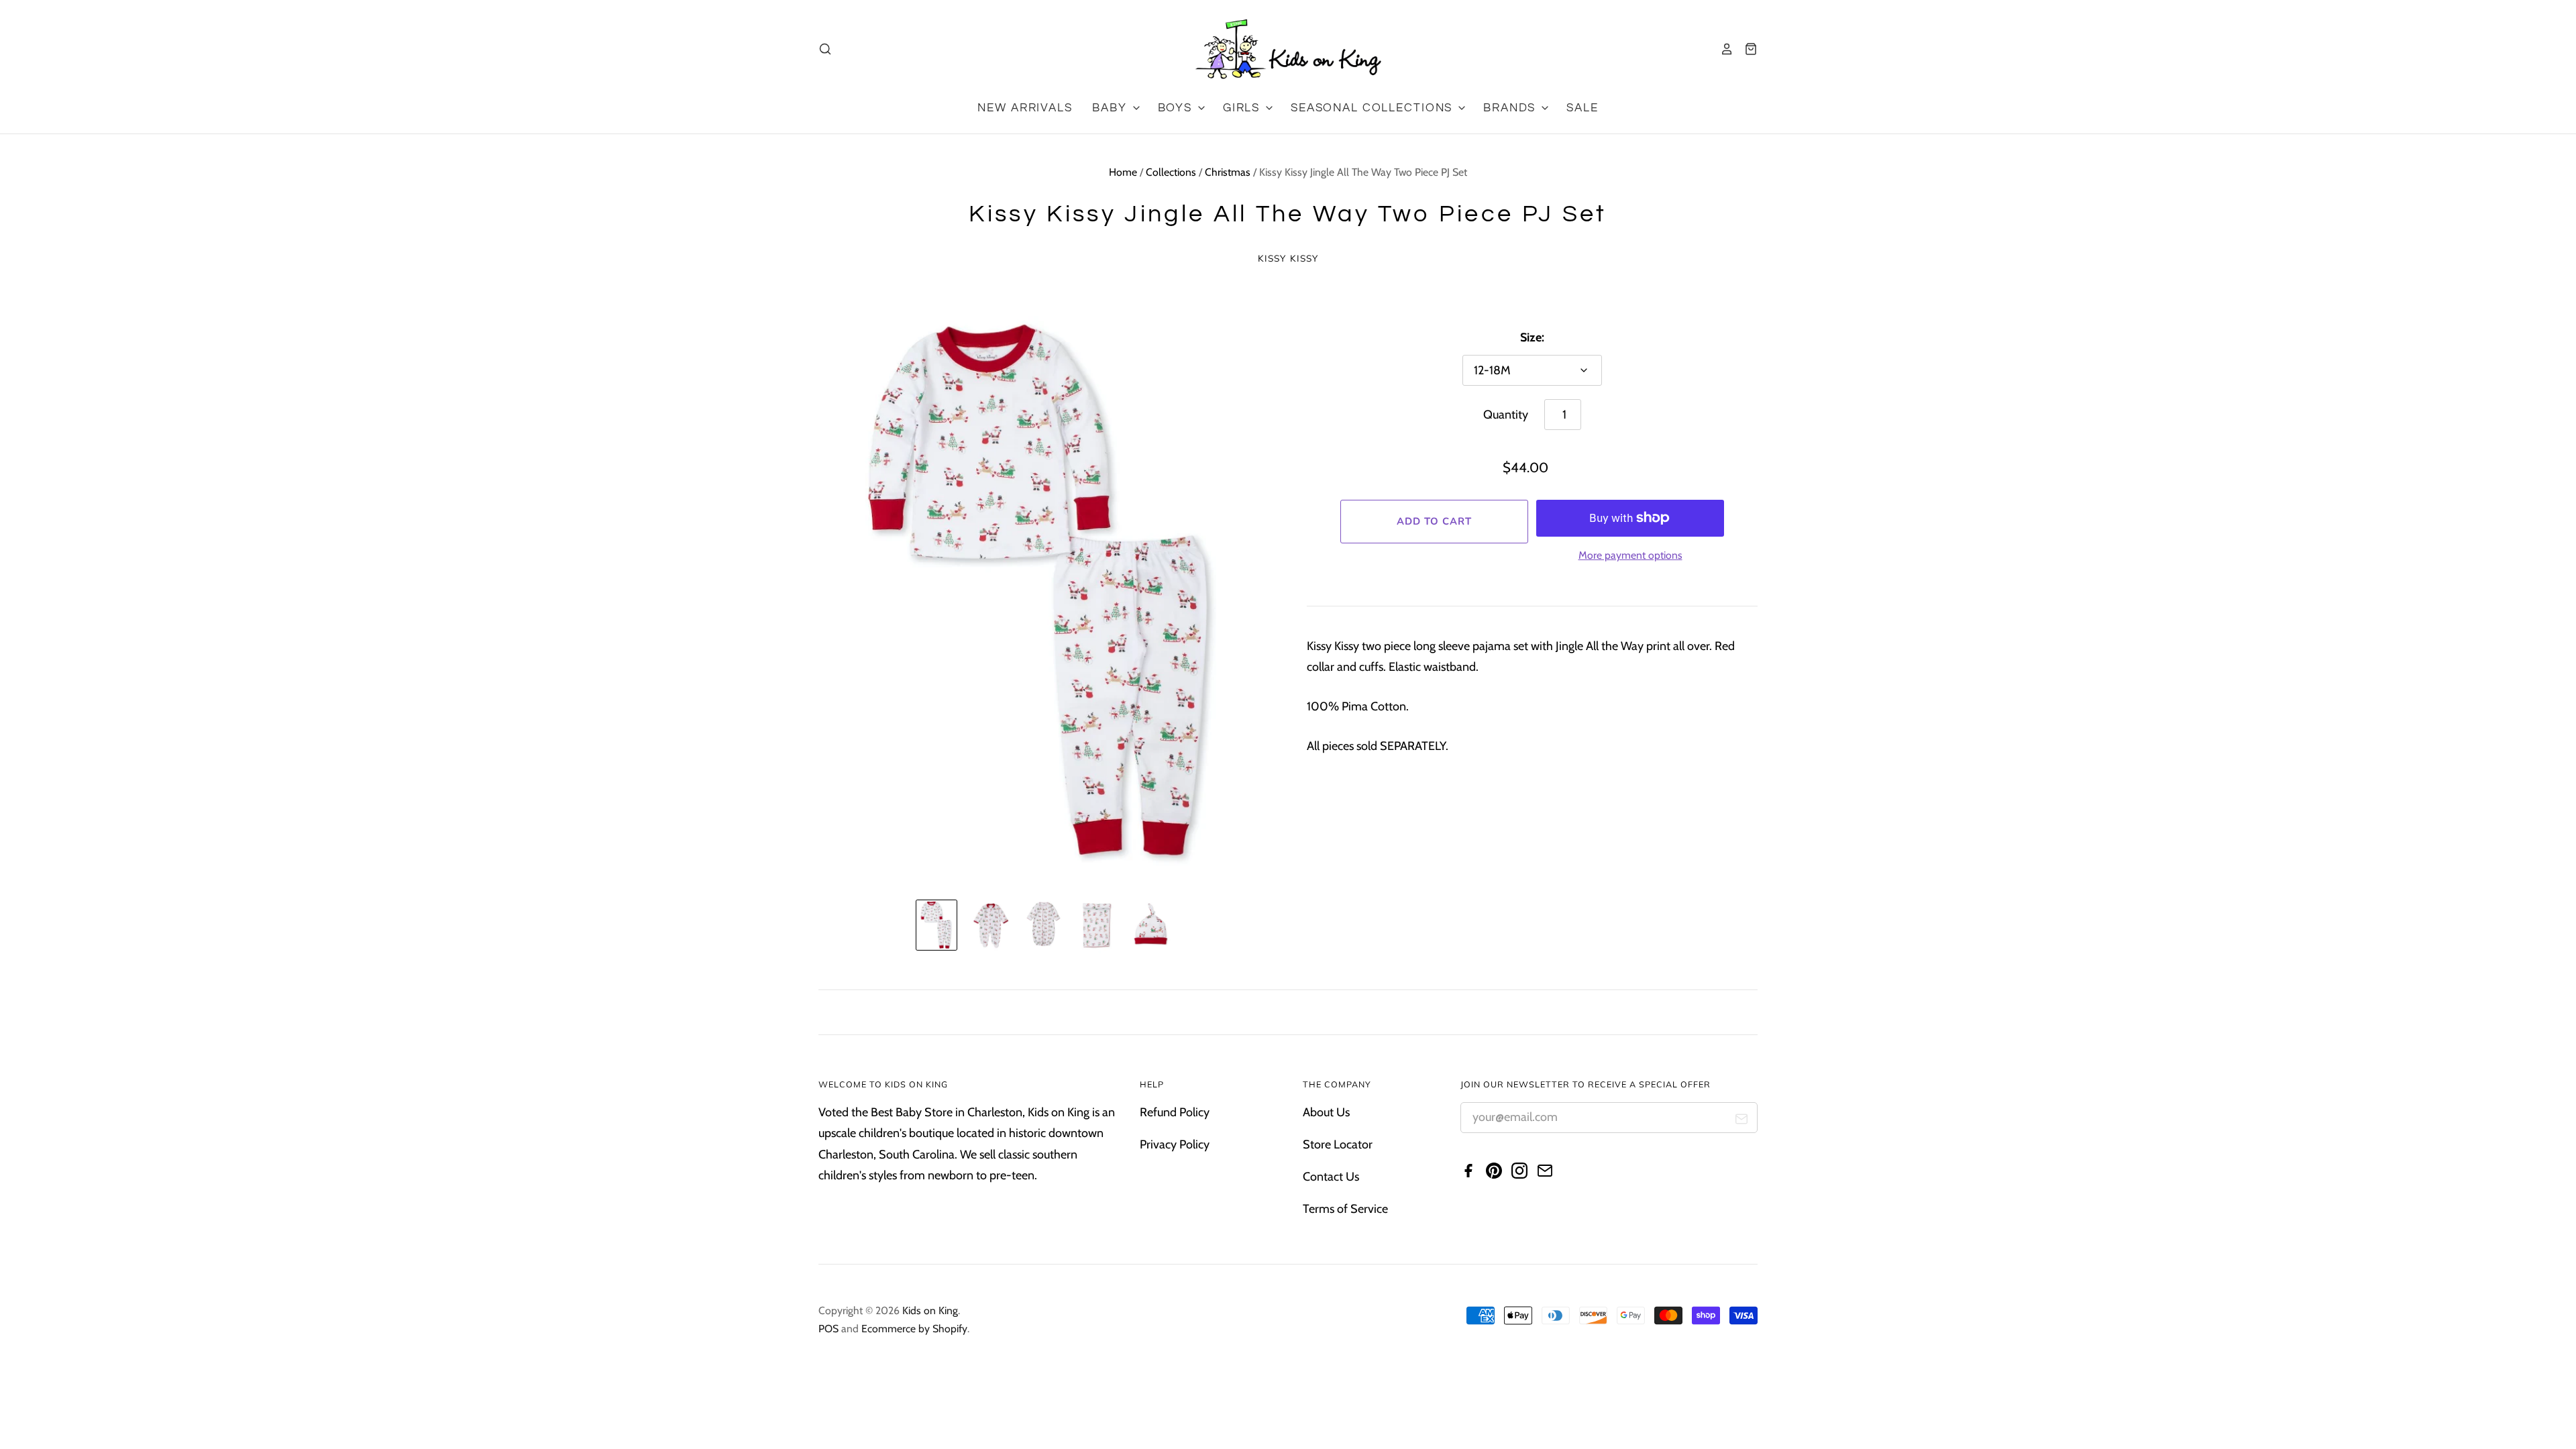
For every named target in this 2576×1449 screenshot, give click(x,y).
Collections (1171, 172)
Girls (1243, 108)
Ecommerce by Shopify (914, 1329)
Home (1123, 172)
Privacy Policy (1175, 1144)
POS (828, 1329)
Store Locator (1338, 1144)
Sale (1582, 108)
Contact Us (1331, 1177)
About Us (1326, 1112)
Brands (1511, 108)
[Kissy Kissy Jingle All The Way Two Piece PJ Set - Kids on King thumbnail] (936, 925)
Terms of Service (1345, 1209)
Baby (1111, 108)
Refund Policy (1175, 1112)
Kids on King (930, 1310)
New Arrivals (1025, 108)
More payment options (1630, 555)
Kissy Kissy (1288, 258)
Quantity (1506, 415)
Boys (1177, 108)
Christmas (1228, 172)
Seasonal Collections (1374, 108)
